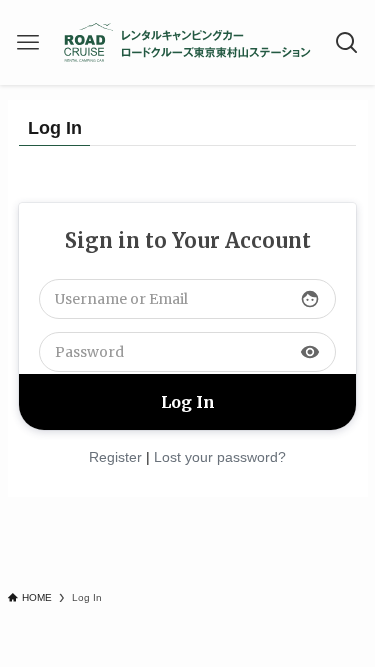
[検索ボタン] (347, 42)
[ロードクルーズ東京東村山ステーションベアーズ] (187, 42)
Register (115, 457)
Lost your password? (220, 457)
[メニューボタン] (27, 42)
